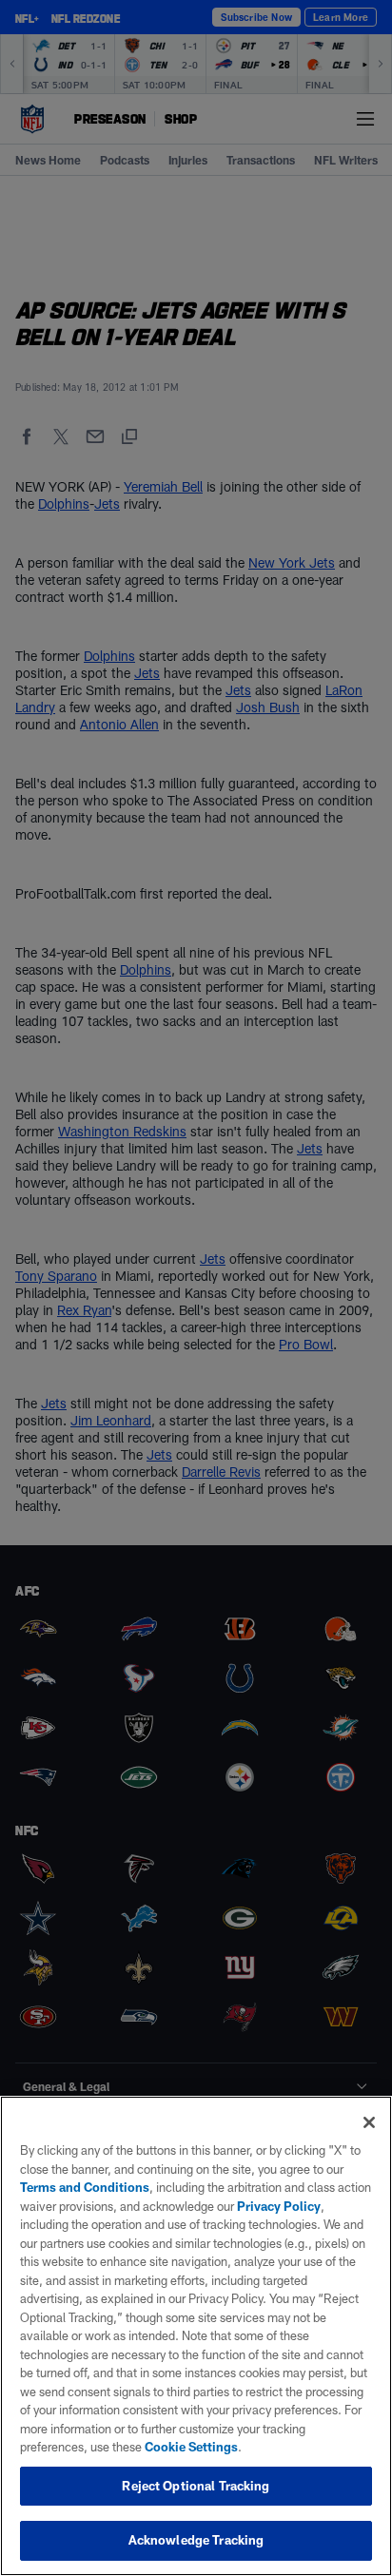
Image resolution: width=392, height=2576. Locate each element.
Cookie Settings (191, 2447)
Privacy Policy (279, 2206)
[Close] (369, 2122)
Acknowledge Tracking (196, 2540)
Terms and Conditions (85, 2187)
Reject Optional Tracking (196, 2486)
